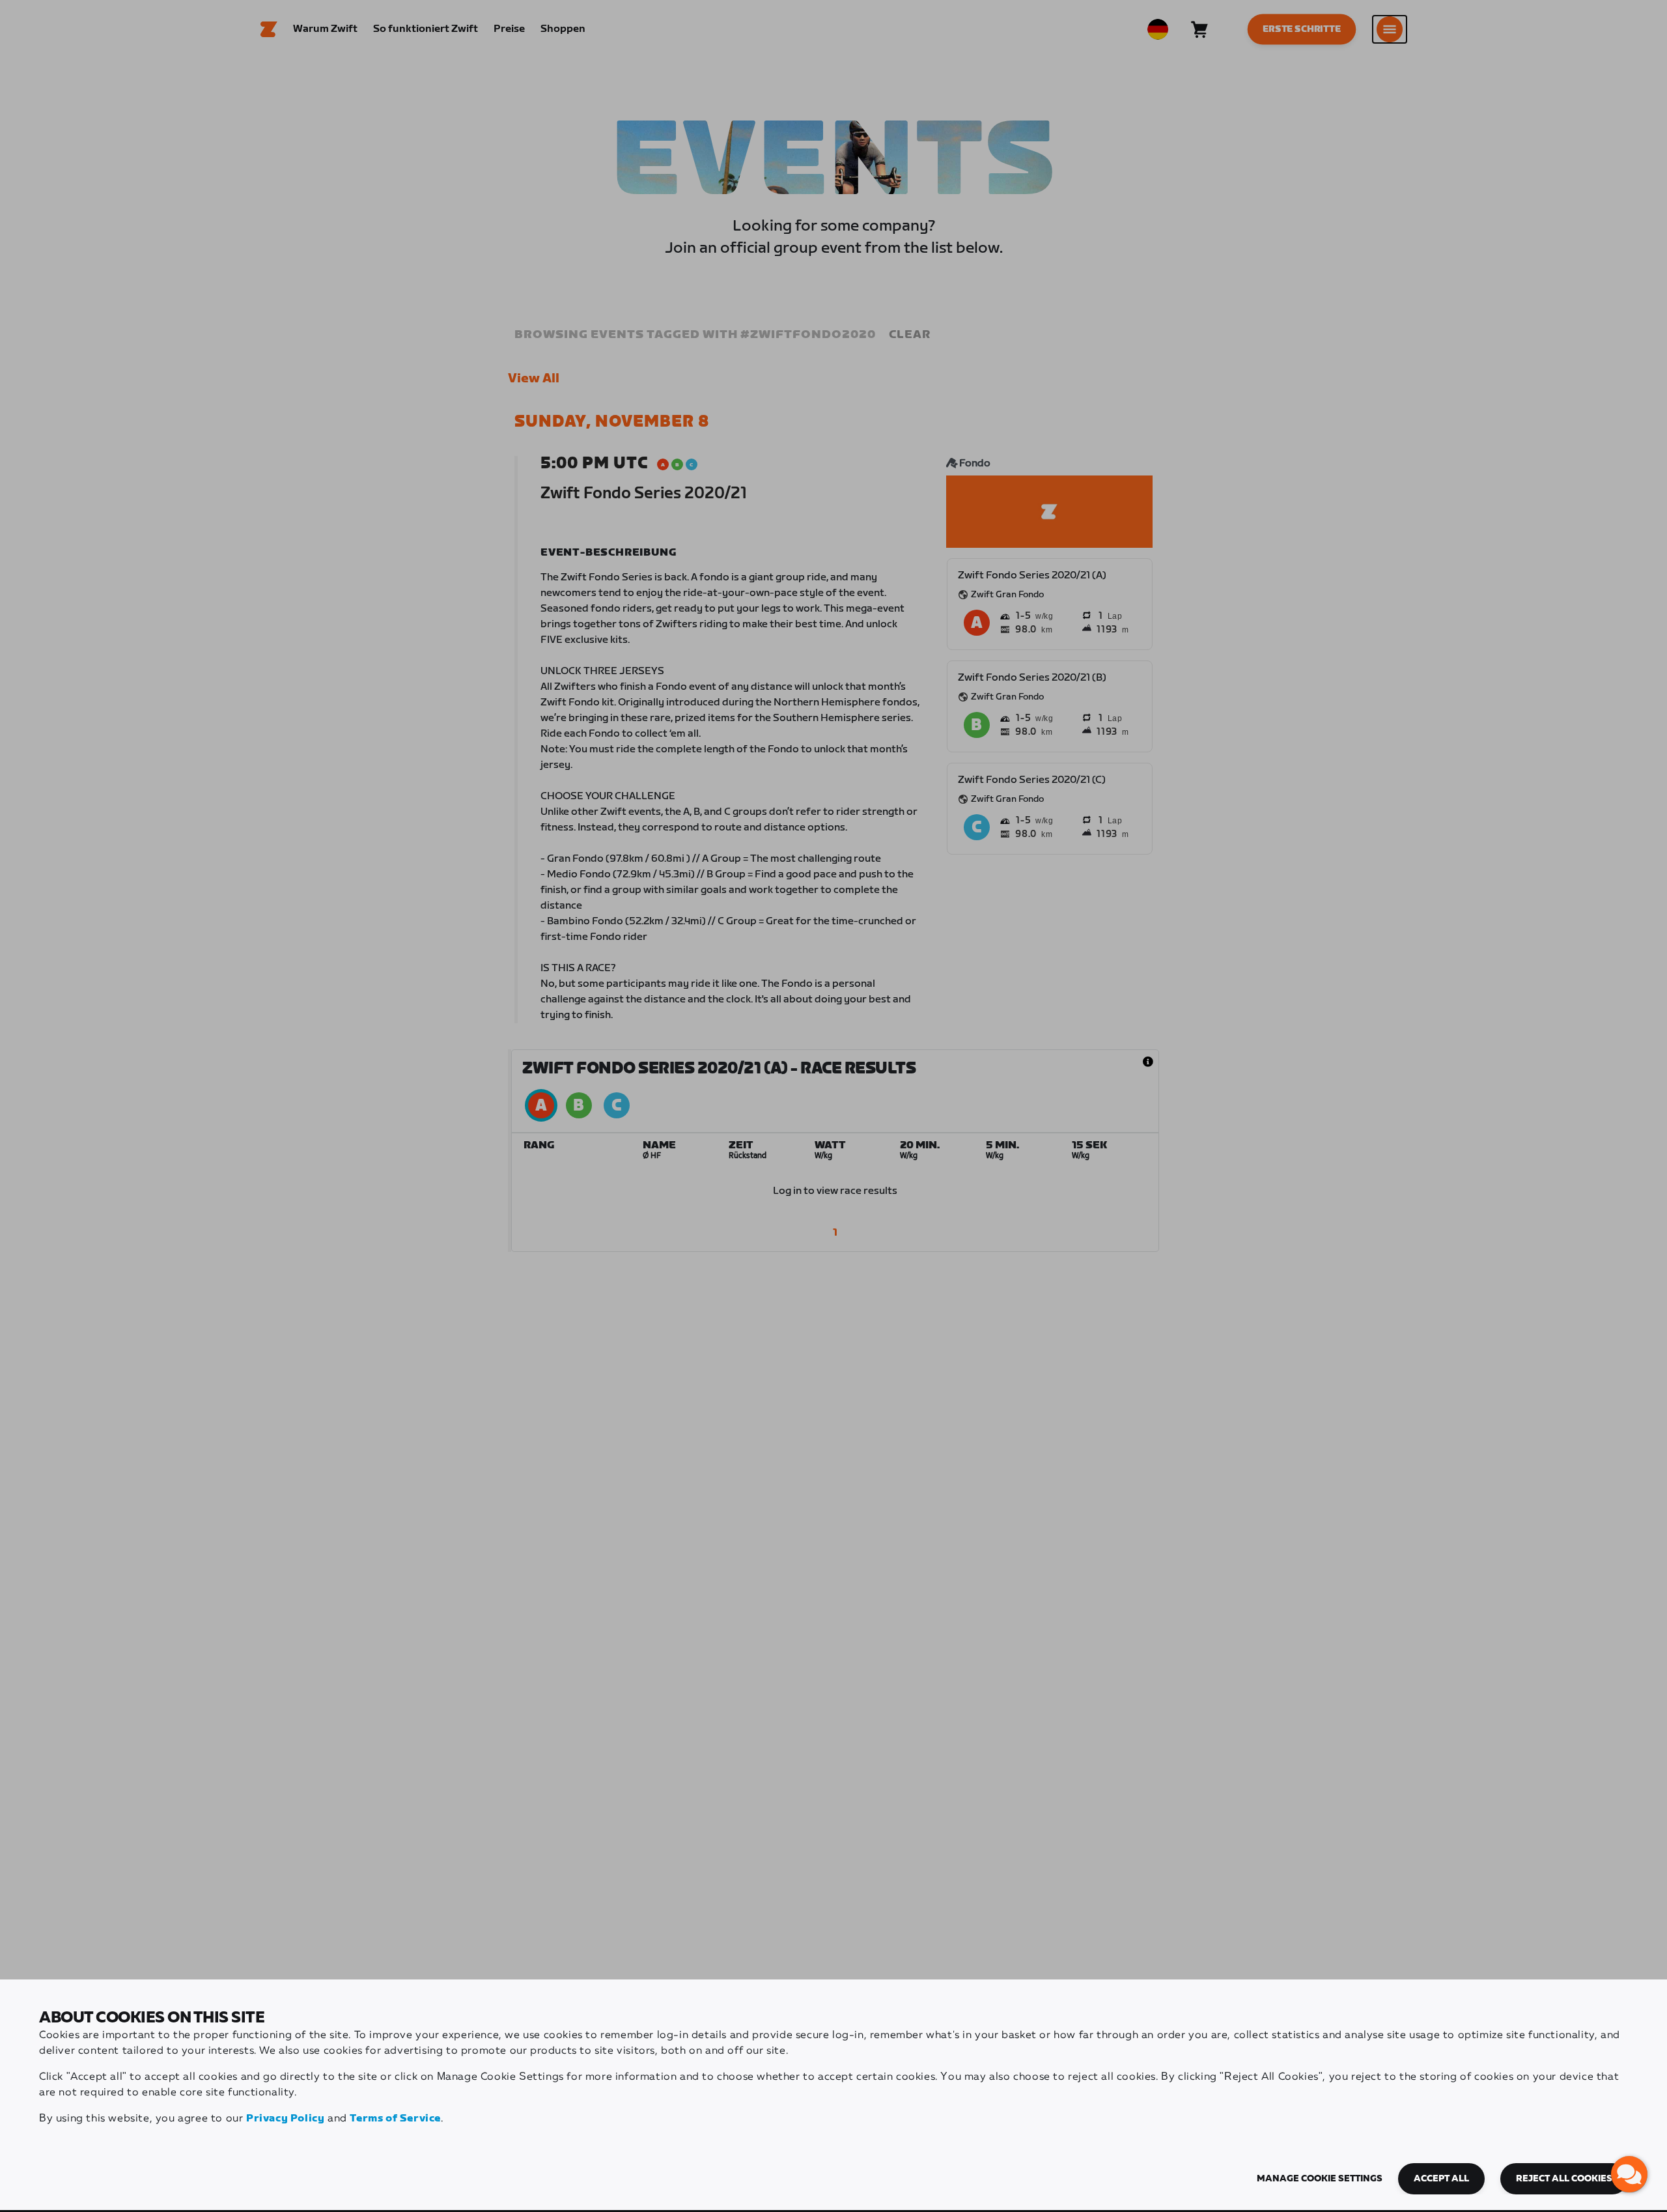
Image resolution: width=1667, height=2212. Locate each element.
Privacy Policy (285, 2119)
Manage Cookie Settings (1320, 2179)
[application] (1629, 2174)
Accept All (1441, 2179)
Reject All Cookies (1564, 2179)
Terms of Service (395, 2119)
